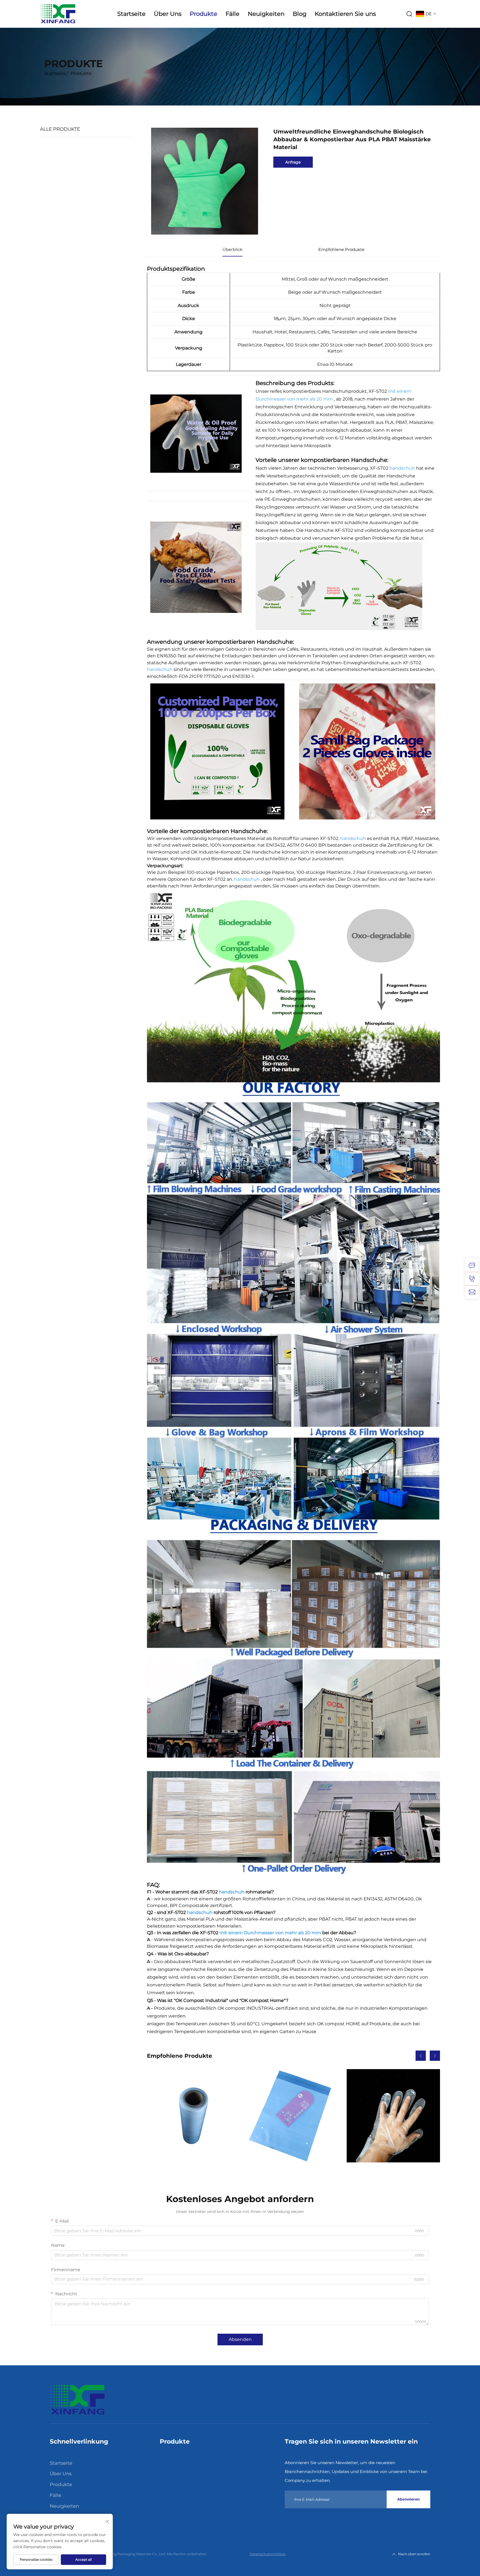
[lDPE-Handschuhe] (393, 2116)
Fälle (232, 14)
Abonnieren (408, 2499)
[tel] (472, 1279)
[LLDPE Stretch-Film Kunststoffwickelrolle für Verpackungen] (194, 2116)
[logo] (58, 13)
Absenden (240, 2339)
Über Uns (168, 14)
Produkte (203, 14)
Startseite (131, 14)
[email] (472, 1292)
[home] (77, 2400)
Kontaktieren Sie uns (345, 14)
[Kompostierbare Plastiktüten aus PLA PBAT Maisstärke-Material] (293, 2116)
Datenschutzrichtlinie (268, 2554)
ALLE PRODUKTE (60, 129)
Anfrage (293, 162)
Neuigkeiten (266, 14)
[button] (421, 2056)
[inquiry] (472, 1265)
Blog (300, 14)
